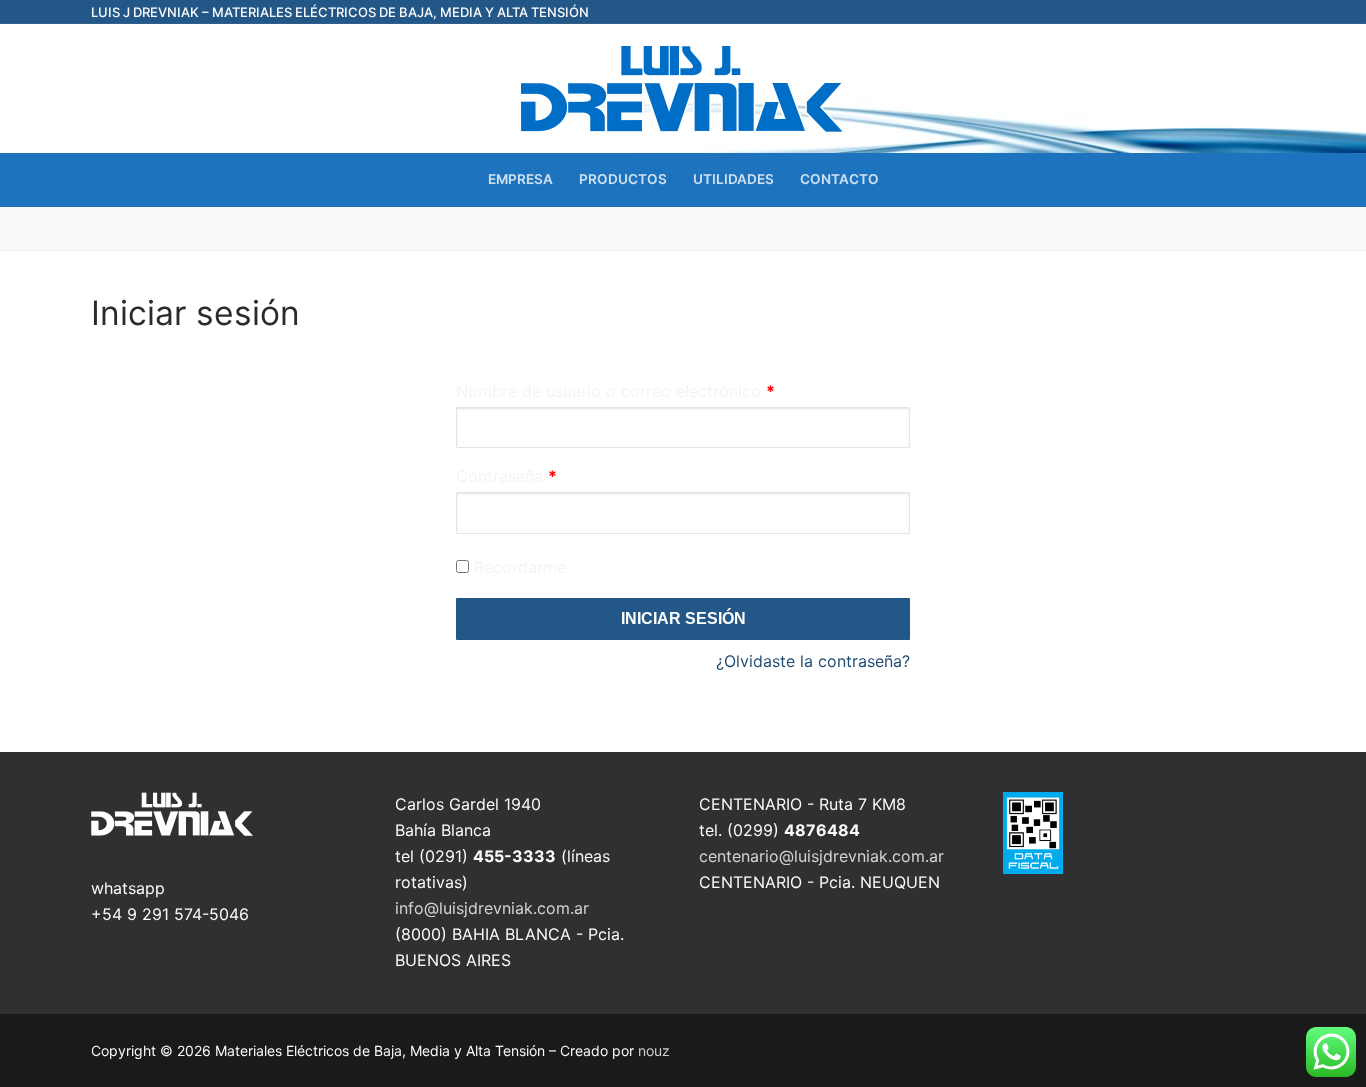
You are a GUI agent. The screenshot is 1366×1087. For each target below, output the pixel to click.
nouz (654, 1050)
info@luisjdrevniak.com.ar (492, 908)
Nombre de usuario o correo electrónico (615, 391)
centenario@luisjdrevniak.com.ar (821, 856)
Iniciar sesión (683, 618)
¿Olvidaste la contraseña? (813, 661)
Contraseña (506, 476)
